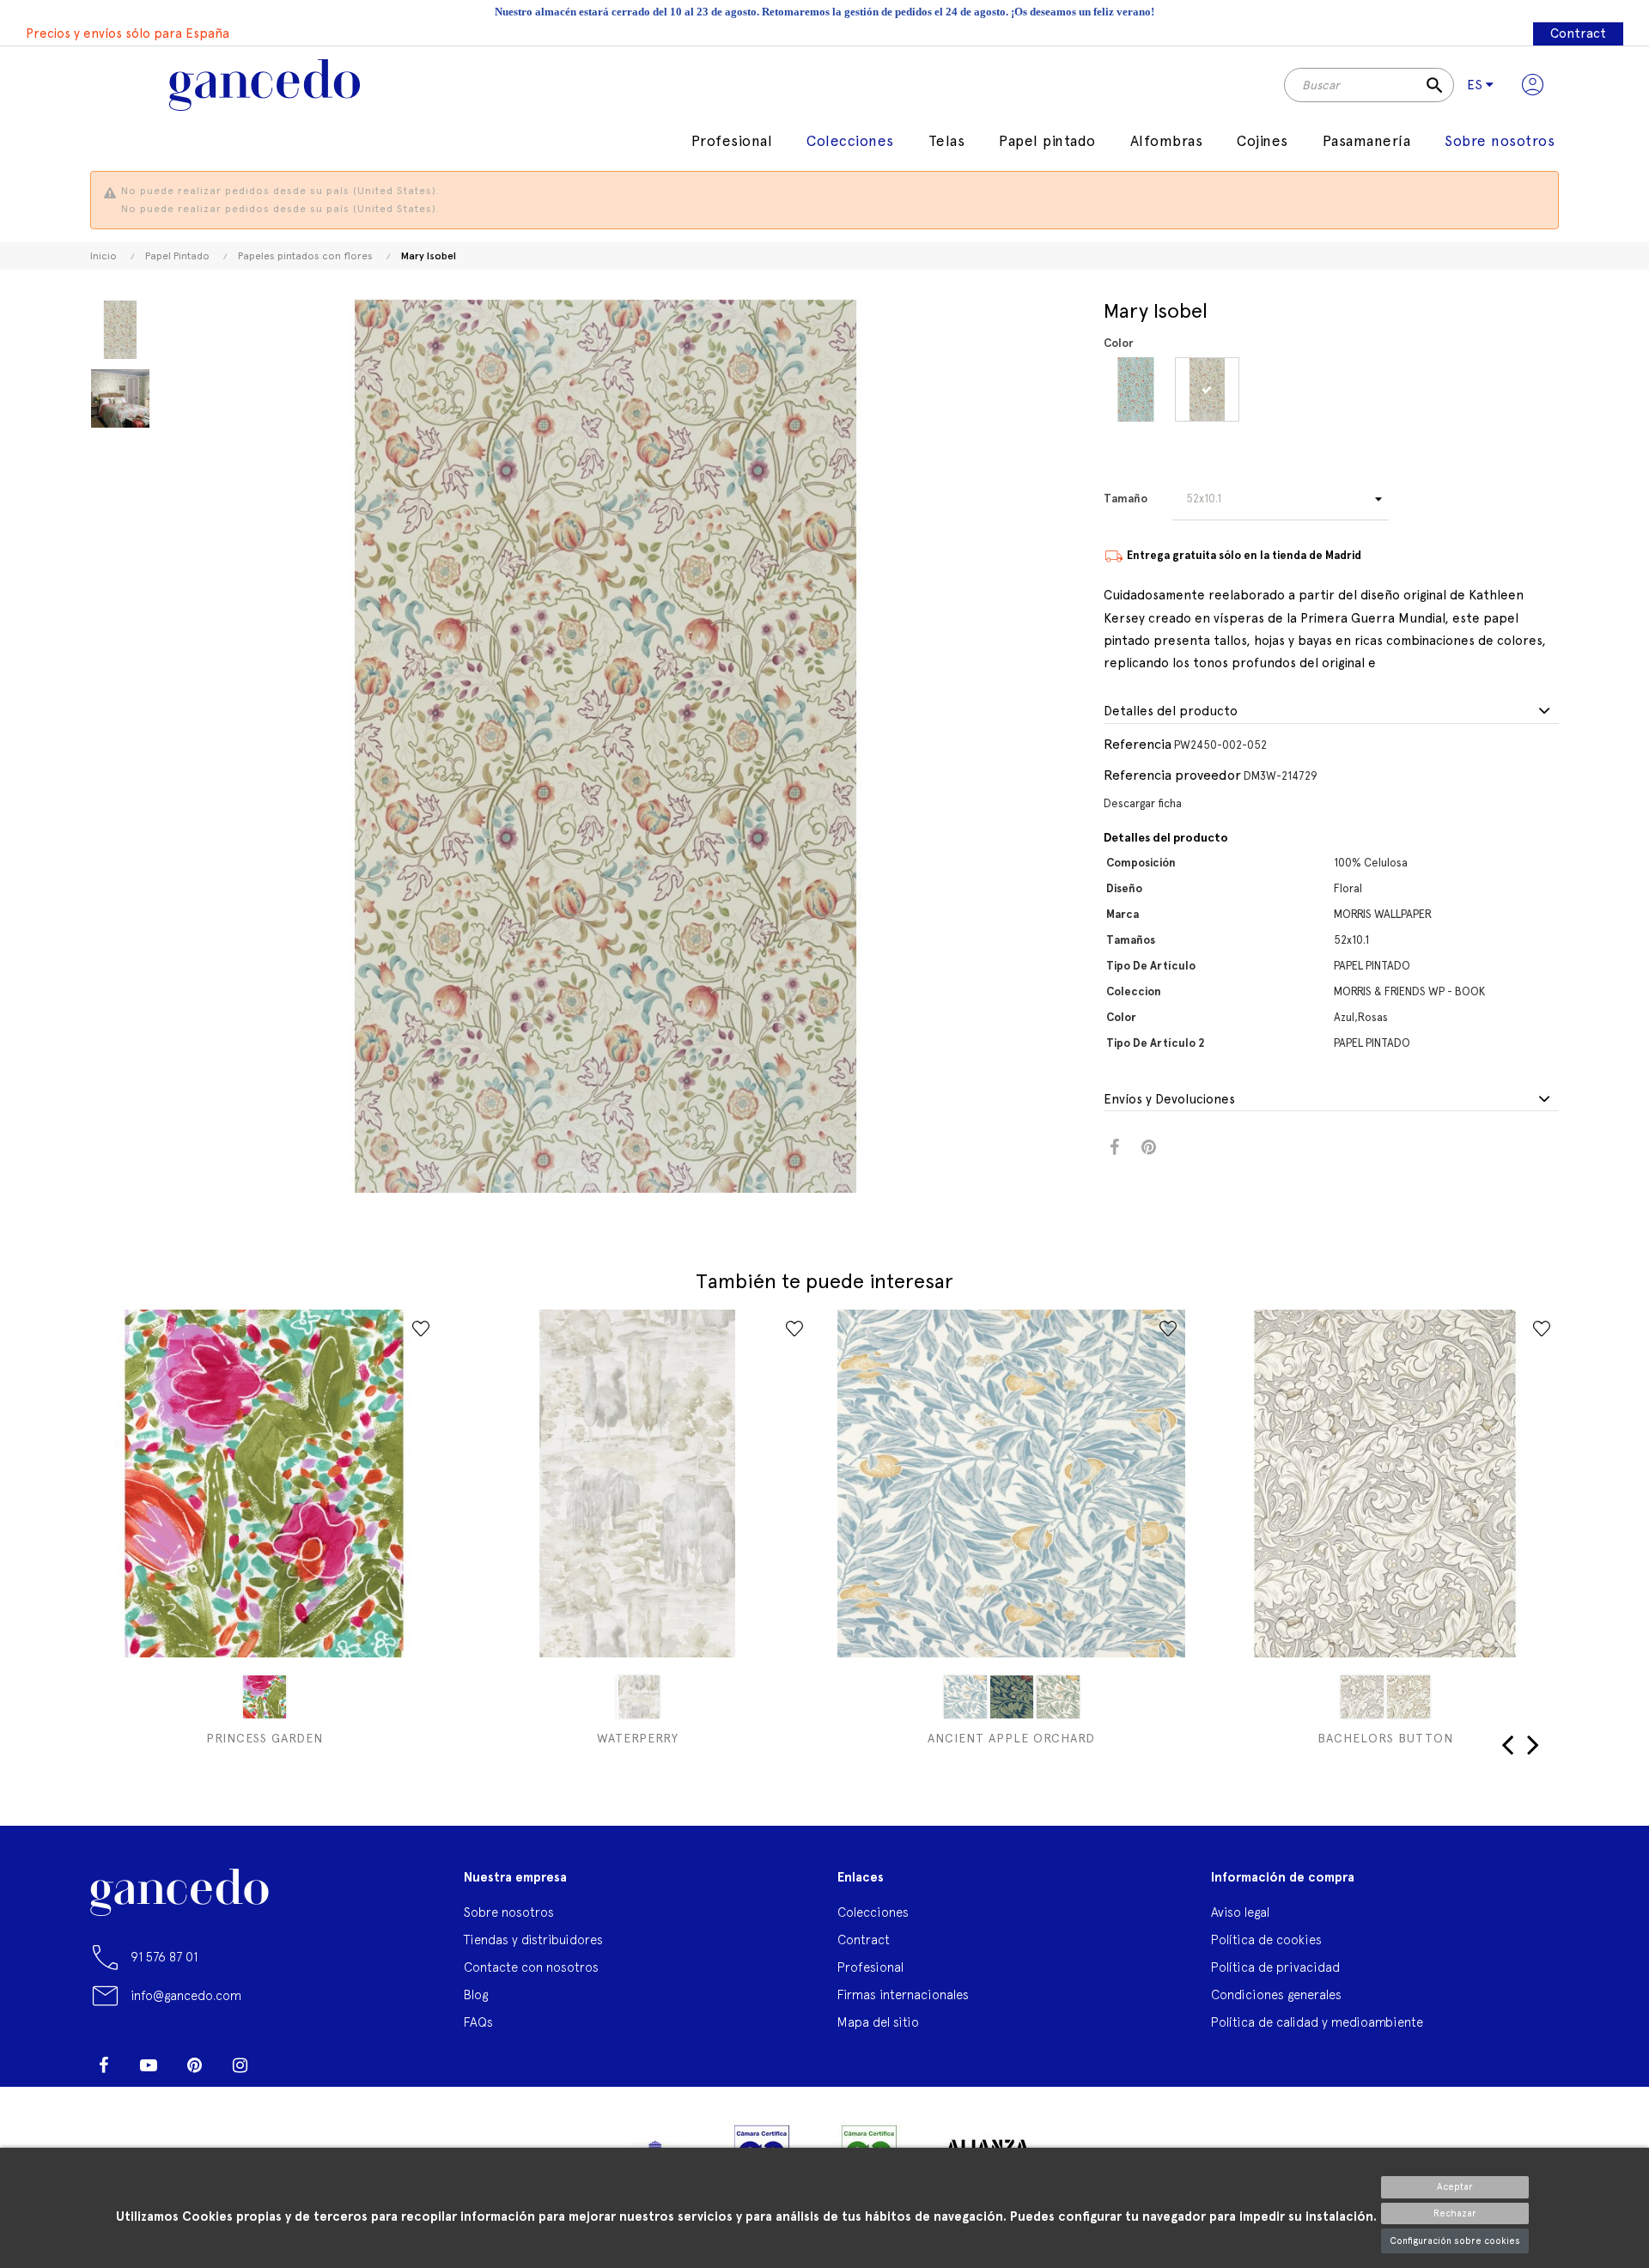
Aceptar (1455, 2187)
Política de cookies (1266, 1940)
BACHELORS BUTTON (1385, 1738)
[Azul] (1136, 389)
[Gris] (638, 1697)
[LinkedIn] (285, 2058)
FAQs (478, 2022)
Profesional (870, 1967)
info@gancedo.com (186, 1995)
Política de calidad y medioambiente (1317, 2022)
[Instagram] (240, 2065)
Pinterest (1149, 1148)
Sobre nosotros (509, 1912)
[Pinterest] (194, 2065)
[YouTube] (149, 2065)
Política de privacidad (1275, 1967)
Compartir (1114, 1148)
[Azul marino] (1012, 1697)
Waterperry (638, 1738)
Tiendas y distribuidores (533, 1940)
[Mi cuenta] (1533, 85)
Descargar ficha (1143, 803)
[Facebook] (103, 2065)
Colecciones (873, 1912)
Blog (476, 1994)
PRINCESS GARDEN (265, 1738)
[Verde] (1058, 1697)
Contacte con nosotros (531, 1967)
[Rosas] (1207, 389)
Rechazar (1455, 2213)
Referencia (1138, 744)
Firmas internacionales (903, 1994)
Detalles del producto (1171, 711)
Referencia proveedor (1172, 775)
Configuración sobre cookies (1455, 2241)
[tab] (1331, 712)
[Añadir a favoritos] (421, 1329)
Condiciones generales (1276, 1994)
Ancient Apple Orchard (1011, 1738)
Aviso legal (1240, 1912)
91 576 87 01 (164, 1957)
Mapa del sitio (878, 2022)
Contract (1578, 33)
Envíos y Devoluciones (1169, 1100)
